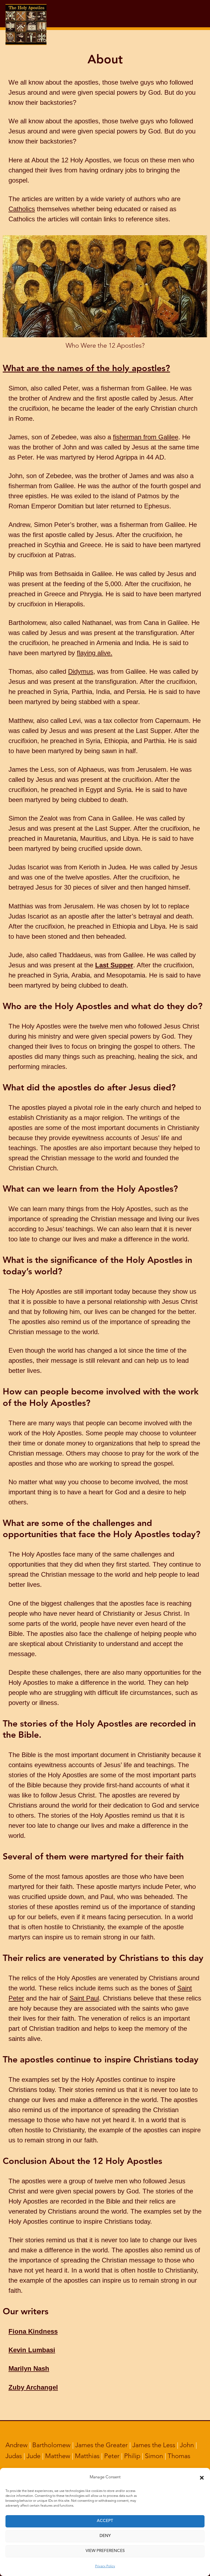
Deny (105, 2536)
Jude (33, 2456)
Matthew (58, 2456)
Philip (132, 2456)
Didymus (81, 671)
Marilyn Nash (29, 2368)
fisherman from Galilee (146, 437)
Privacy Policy (105, 2566)
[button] (202, 2478)
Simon (154, 2456)
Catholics (22, 209)
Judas (14, 2456)
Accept (105, 2521)
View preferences (105, 2551)
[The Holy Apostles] (26, 13)
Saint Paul (84, 1998)
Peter (112, 2456)
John (187, 2446)
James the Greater (101, 2446)
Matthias (87, 2456)
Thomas (179, 2456)
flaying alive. (95, 653)
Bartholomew (51, 2446)
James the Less (154, 2446)
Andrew (17, 2446)
